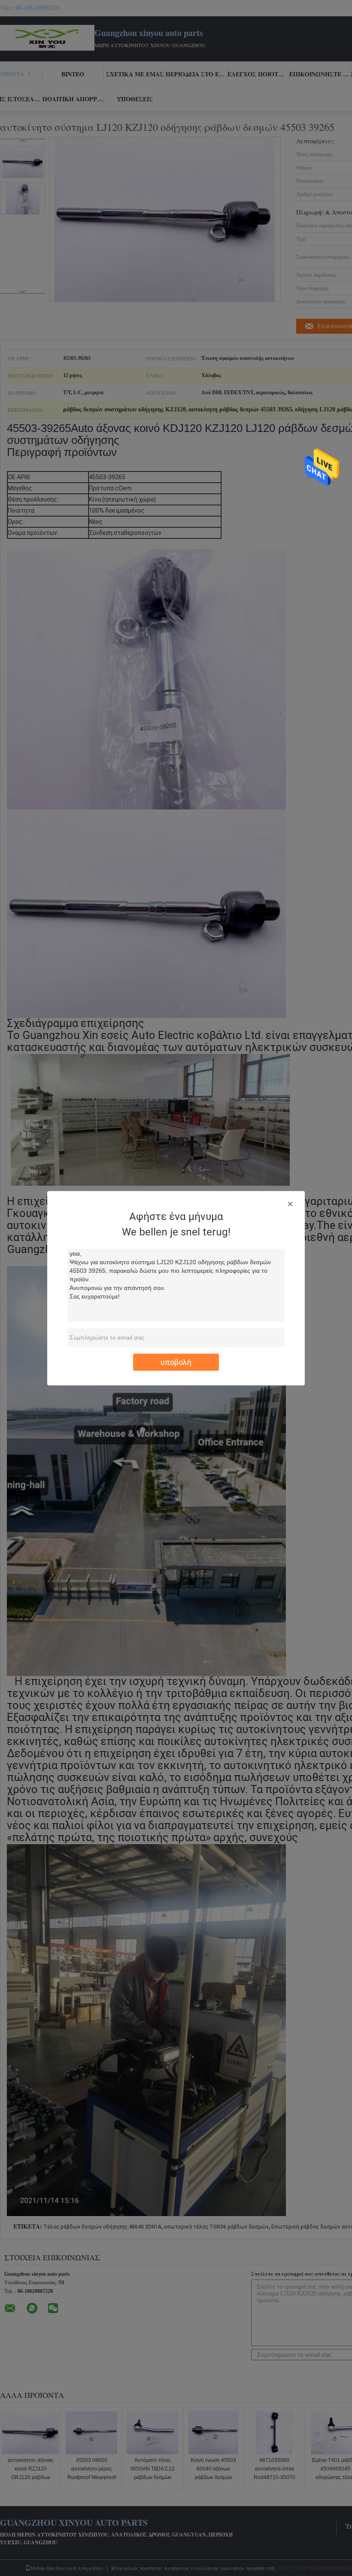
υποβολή (176, 1362)
